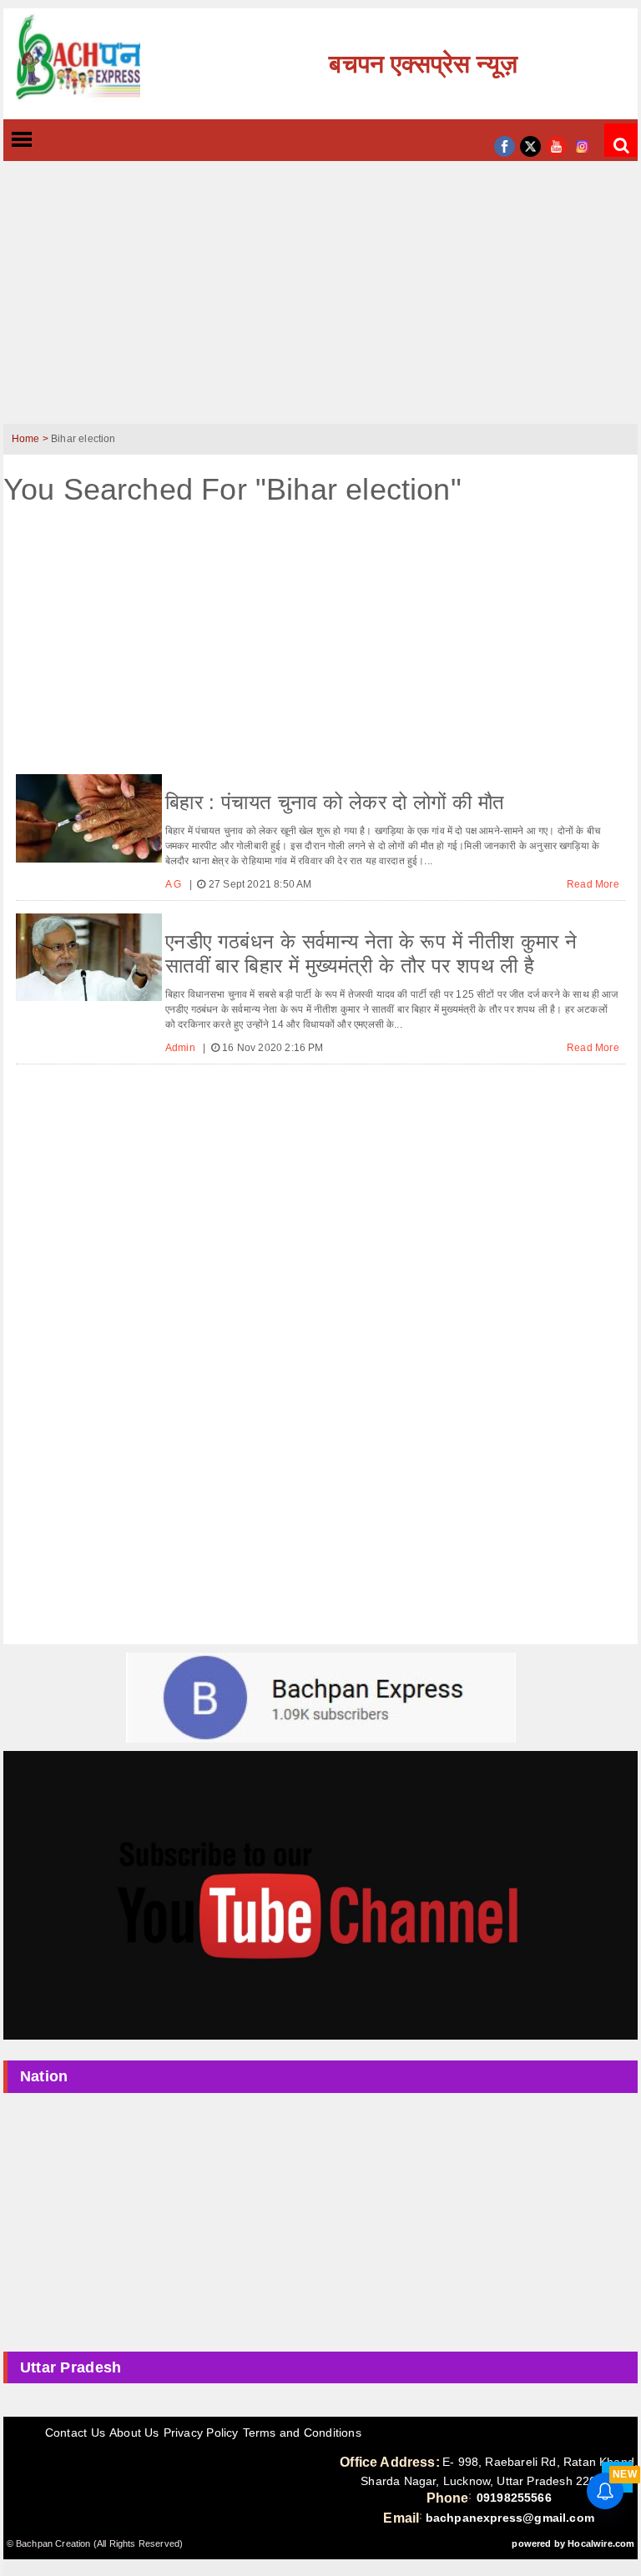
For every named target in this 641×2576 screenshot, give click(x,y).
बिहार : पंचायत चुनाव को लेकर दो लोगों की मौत (335, 802)
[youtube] (556, 145)
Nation (44, 2076)
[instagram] (582, 145)
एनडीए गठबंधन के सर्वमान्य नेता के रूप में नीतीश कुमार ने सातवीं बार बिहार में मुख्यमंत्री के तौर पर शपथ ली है (371, 953)
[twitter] (530, 145)
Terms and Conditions (302, 2433)
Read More (593, 884)
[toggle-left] (52, 141)
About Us (134, 2433)
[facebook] (505, 145)
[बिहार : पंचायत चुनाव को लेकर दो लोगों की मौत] (89, 818)
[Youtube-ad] (320, 1894)
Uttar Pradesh (71, 2367)
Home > (31, 439)
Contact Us (75, 2433)
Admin (182, 1048)
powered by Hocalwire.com (573, 2543)
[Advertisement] (320, 303)
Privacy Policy (201, 2433)
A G (175, 884)
